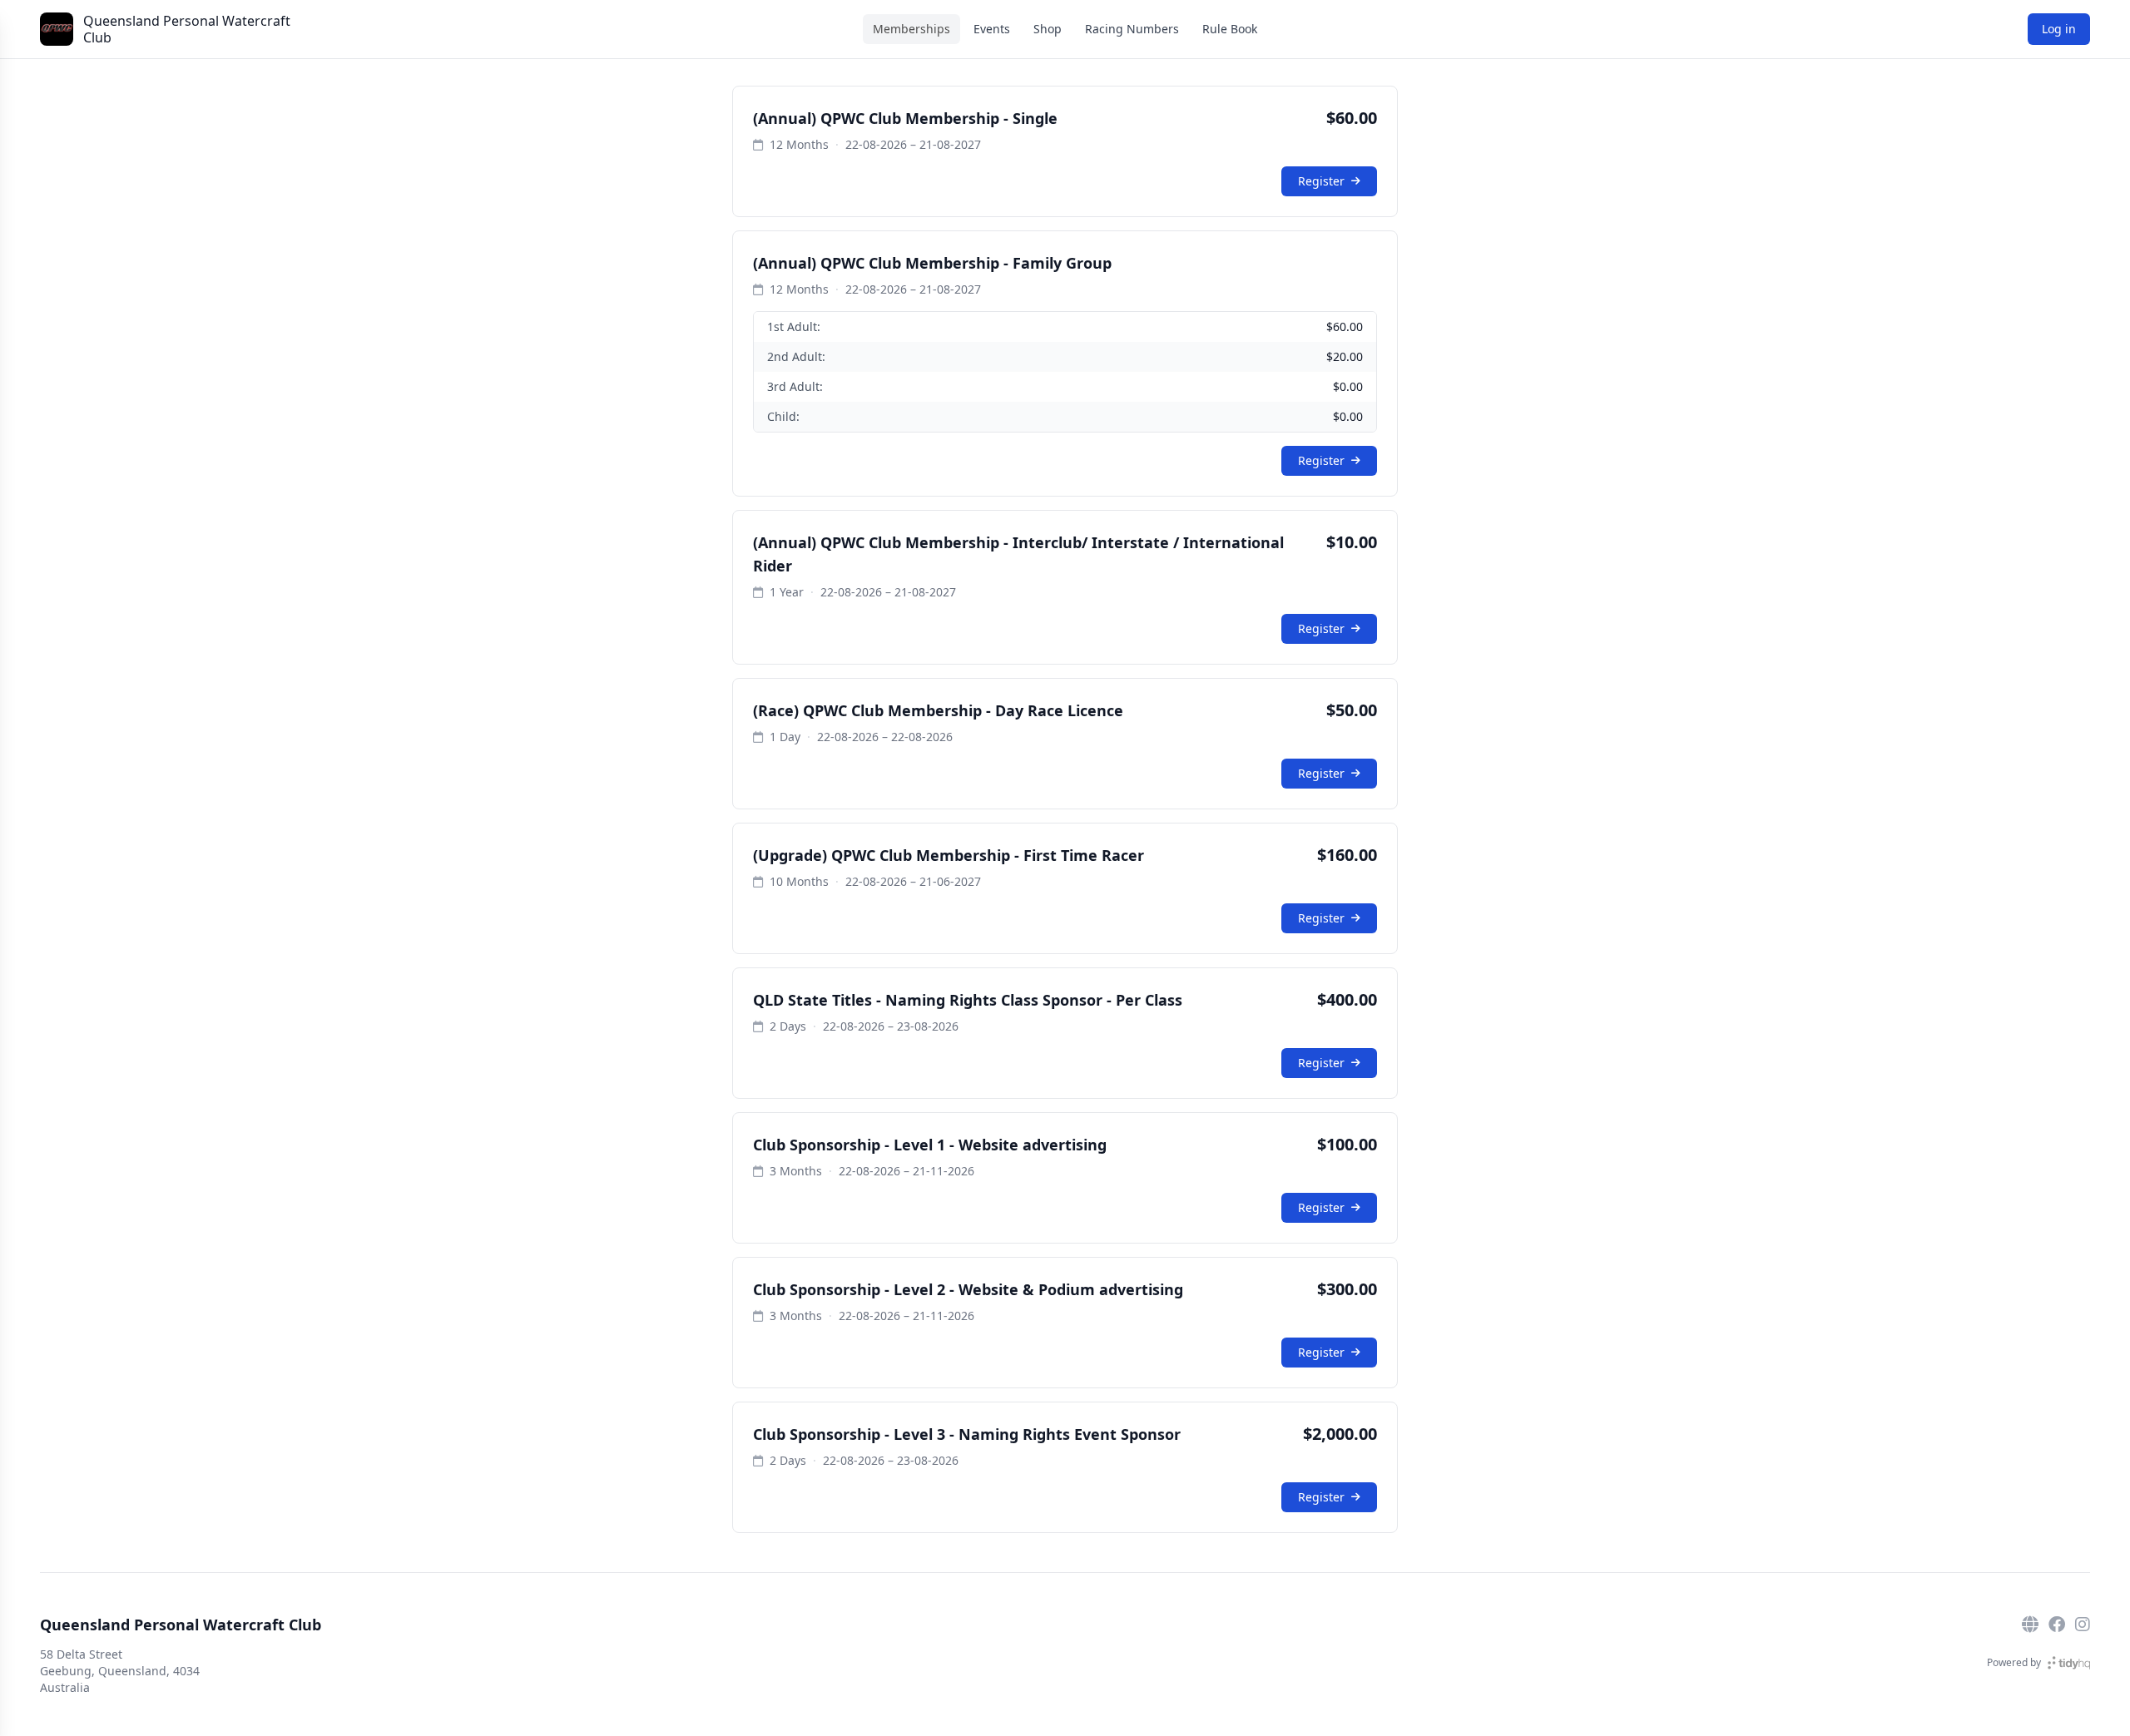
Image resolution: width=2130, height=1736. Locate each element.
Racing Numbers (1132, 29)
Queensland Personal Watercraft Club (187, 29)
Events (992, 29)
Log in (2059, 29)
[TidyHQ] (2069, 1663)
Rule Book (1230, 29)
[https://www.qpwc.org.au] (2030, 1625)
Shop (1048, 29)
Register (1321, 181)
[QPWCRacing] (2057, 1625)
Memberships (911, 29)
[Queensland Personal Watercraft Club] (57, 29)
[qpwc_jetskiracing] (2083, 1625)
